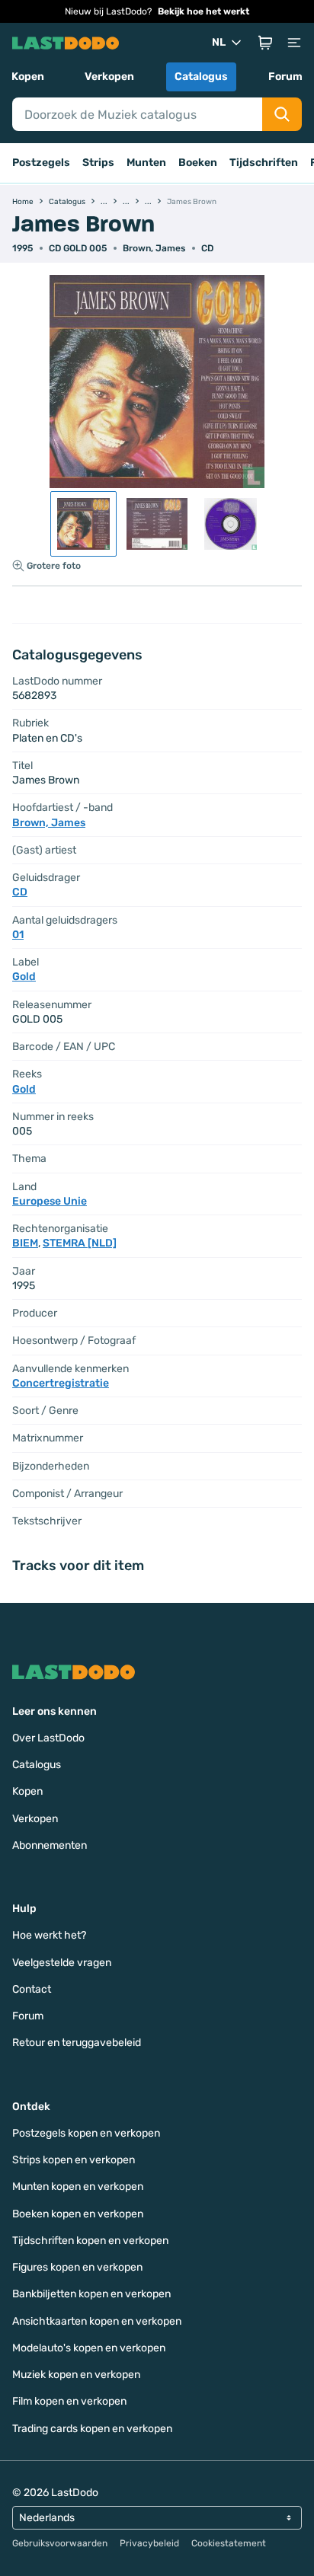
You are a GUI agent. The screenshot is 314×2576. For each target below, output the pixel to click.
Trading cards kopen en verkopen (92, 2429)
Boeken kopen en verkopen (78, 2214)
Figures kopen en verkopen (77, 2267)
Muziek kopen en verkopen (76, 2375)
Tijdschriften (264, 163)
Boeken (198, 163)
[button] (265, 43)
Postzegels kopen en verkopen (86, 2133)
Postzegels (41, 163)
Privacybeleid (149, 2543)
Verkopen (109, 77)
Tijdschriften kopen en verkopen (90, 2241)
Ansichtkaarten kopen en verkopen (97, 2321)
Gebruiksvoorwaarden (60, 2543)
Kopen (28, 77)
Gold (24, 977)
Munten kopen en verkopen (78, 2187)
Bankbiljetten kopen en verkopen (91, 2294)
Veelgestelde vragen (62, 1963)
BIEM (25, 1243)
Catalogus (201, 77)
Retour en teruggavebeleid (77, 2043)
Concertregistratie (61, 1383)
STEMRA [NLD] (80, 1243)
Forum (285, 77)
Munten (146, 163)
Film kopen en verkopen (69, 2401)
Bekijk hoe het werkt (203, 11)
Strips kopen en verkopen (74, 2160)
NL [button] (219, 42)
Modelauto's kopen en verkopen (89, 2348)
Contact (32, 1989)
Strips (98, 163)
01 (18, 935)
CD (207, 248)
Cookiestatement (229, 2543)
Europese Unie (50, 1201)
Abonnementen (50, 1845)
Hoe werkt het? (49, 1935)
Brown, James (154, 248)
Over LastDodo (48, 1738)
